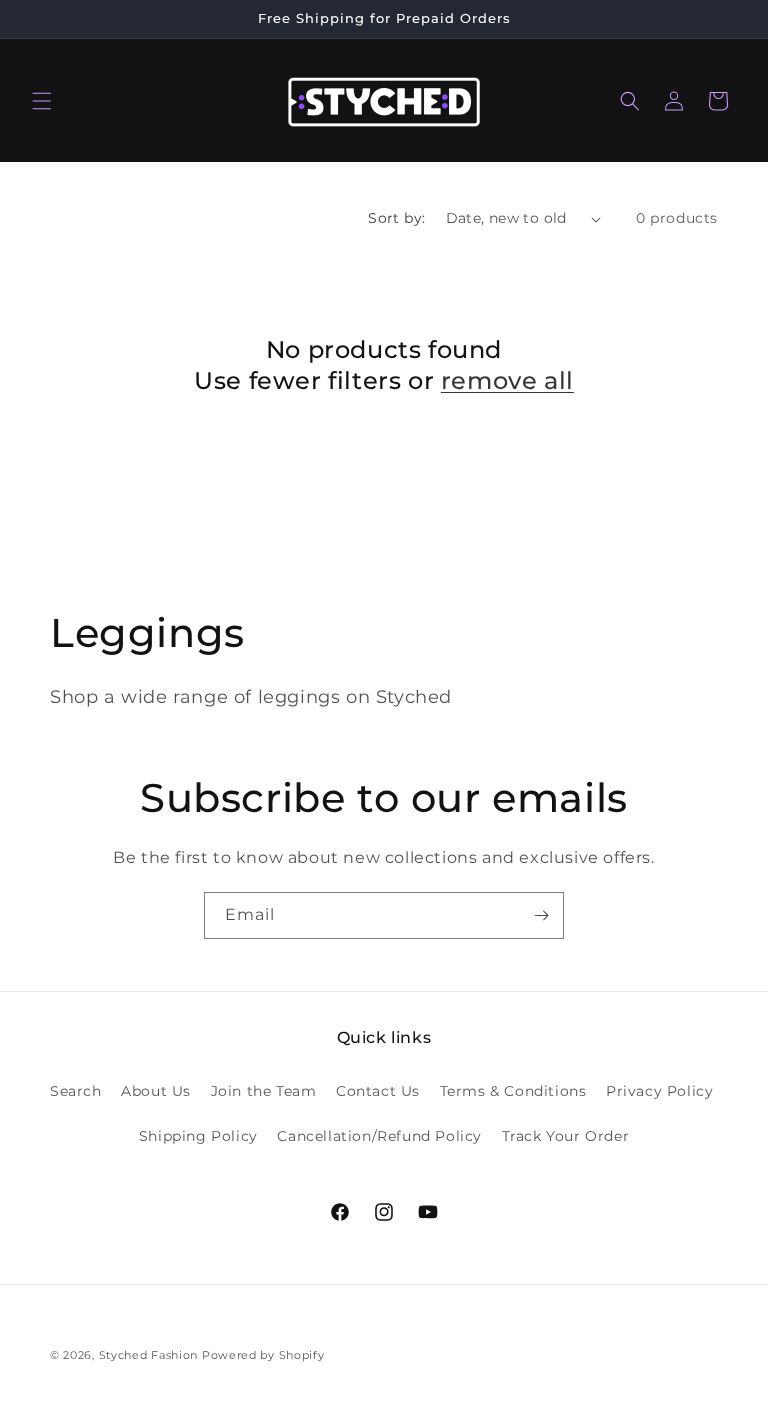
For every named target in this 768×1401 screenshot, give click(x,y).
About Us (156, 1091)
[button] (42, 101)
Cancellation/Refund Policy (379, 1136)
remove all (507, 380)
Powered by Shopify (263, 1355)
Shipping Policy (198, 1136)
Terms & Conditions (513, 1091)
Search (76, 1091)
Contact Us (378, 1091)
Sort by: (396, 218)
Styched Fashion (149, 1355)
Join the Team (264, 1091)
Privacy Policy (659, 1091)
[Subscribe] (541, 915)
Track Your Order (566, 1136)
